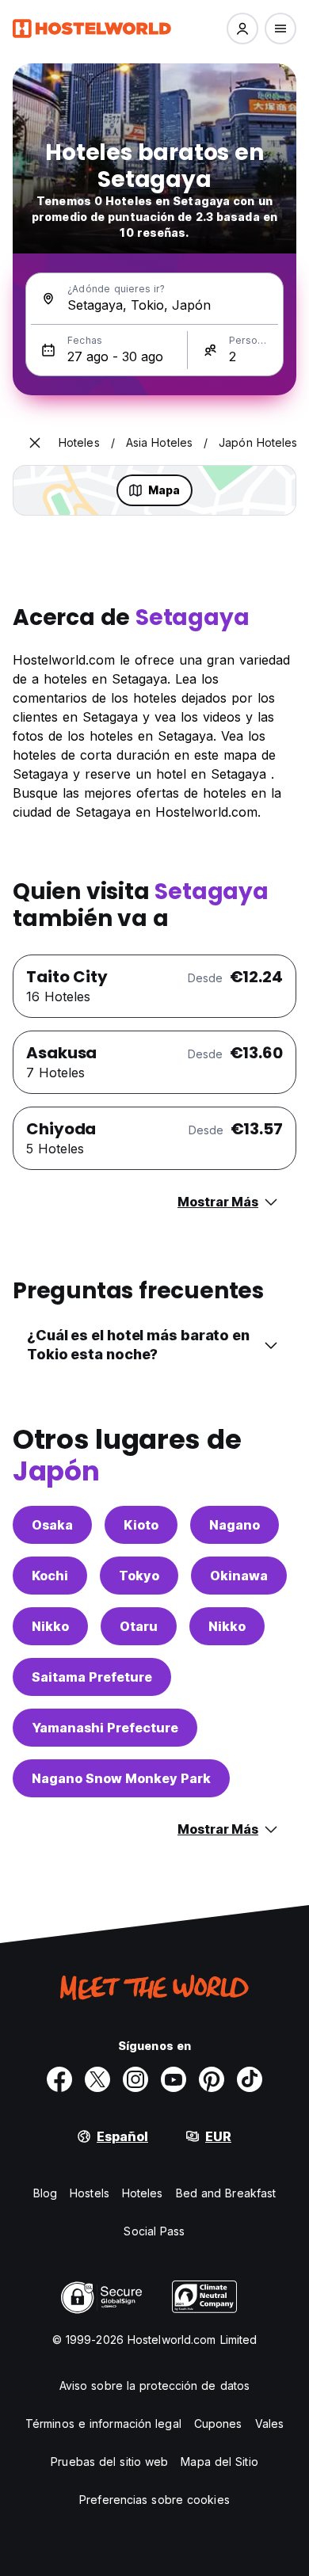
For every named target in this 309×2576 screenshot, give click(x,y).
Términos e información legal (103, 2424)
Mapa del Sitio (219, 2462)
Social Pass (154, 2231)
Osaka (52, 1525)
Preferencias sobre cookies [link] (154, 2500)
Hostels (90, 2193)
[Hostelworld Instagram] (135, 2079)
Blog (45, 2193)
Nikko (50, 1626)
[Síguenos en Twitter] (97, 2079)
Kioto (141, 1525)
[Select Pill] (242, 29)
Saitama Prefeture (92, 1677)
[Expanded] (35, 443)
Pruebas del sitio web (109, 2462)
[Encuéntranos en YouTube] (174, 2079)
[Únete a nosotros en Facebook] (59, 2079)
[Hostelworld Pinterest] (212, 2079)
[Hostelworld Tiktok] (250, 2079)
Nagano (235, 1525)
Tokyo (139, 1576)
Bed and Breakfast (226, 2193)
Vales (270, 2424)
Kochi (50, 1576)
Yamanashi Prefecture (105, 1728)
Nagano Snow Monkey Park (121, 1778)
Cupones (218, 2424)
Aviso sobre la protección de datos (154, 2385)
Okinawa (239, 1576)
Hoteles (143, 2193)
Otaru (139, 1626)
